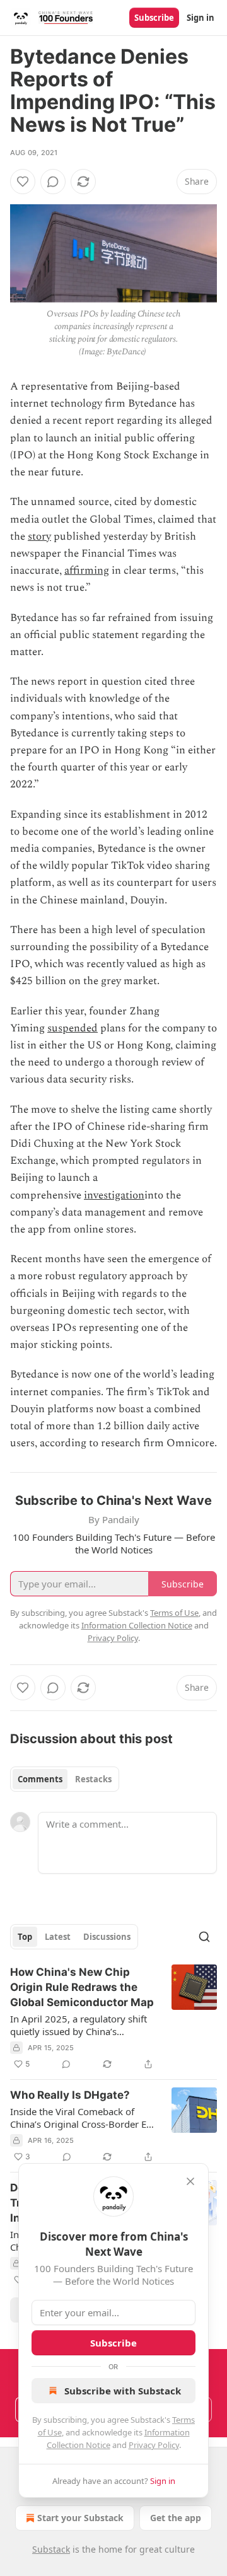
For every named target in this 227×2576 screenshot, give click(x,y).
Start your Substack (80, 2518)
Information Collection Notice (137, 1625)
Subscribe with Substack (123, 2391)
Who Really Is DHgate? (70, 2095)
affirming (87, 571)
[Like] (23, 182)
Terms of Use (174, 1613)
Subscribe (154, 18)
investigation (114, 1195)
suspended (73, 1028)
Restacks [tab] (93, 1779)
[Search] (204, 1937)
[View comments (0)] (53, 182)
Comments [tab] (40, 1779)
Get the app (176, 2518)
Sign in (201, 18)
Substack (51, 2549)
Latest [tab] (58, 1937)
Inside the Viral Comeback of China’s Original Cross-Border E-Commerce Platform (80, 2118)
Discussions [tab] (107, 1937)
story (39, 537)
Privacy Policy (154, 2445)
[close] (190, 2181)
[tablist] (65, 1779)
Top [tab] (25, 1937)
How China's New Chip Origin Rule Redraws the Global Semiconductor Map (82, 1987)
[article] (113, 2018)
